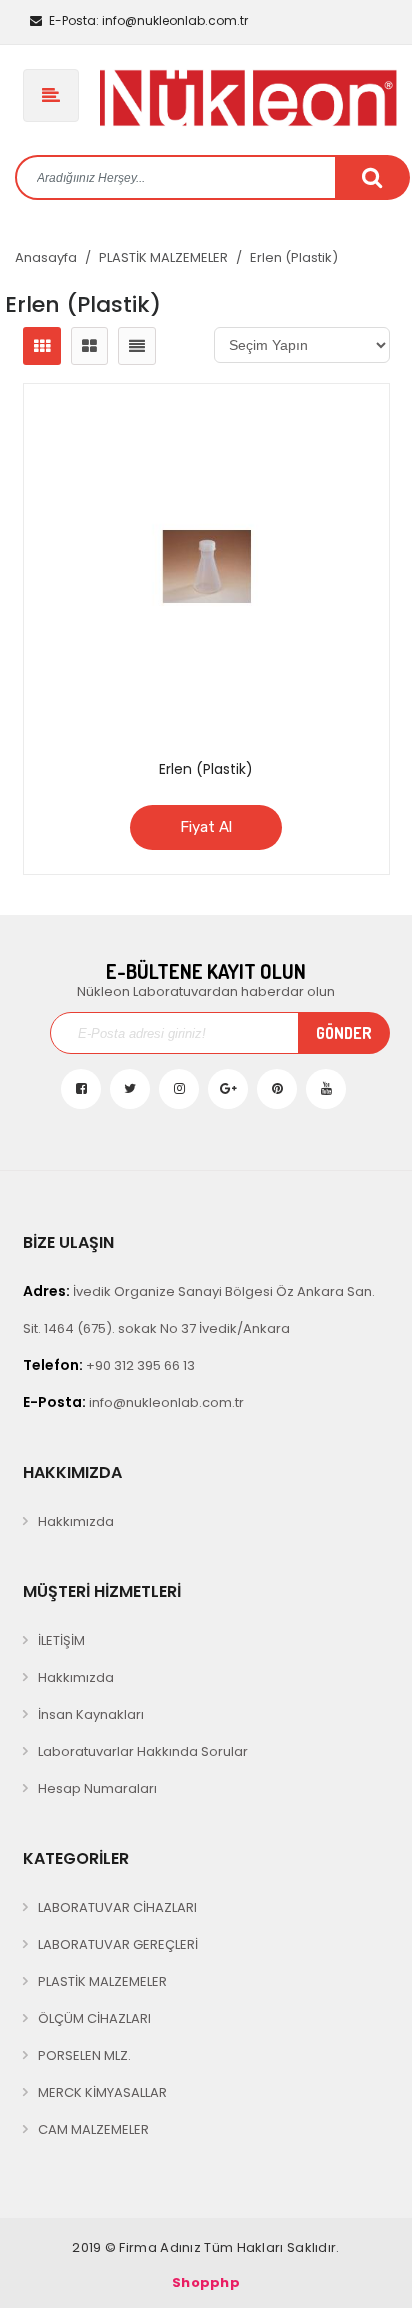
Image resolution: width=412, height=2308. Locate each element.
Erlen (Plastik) (294, 257)
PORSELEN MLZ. (84, 2055)
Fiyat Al (206, 827)
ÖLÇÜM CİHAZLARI (94, 2018)
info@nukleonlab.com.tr (148, 20)
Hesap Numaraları (97, 1788)
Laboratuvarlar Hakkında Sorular (143, 1751)
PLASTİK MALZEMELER (163, 257)
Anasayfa (46, 257)
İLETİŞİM (61, 1640)
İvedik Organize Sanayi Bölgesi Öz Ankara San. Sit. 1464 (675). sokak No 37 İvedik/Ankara (199, 1309)
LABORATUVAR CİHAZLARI (117, 1907)
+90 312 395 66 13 (109, 1365)
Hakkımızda (76, 1521)
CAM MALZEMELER (93, 2129)
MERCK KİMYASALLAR (102, 2092)
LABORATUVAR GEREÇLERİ (118, 1944)
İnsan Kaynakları (91, 1714)
